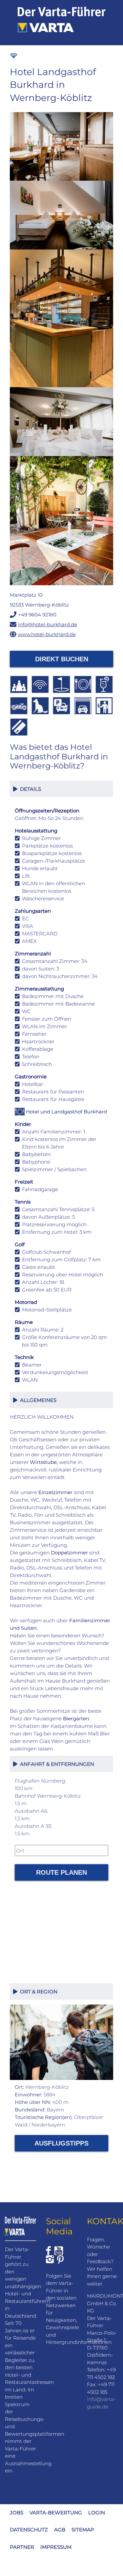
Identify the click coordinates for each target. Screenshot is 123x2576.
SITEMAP (83, 2530)
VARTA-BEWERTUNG (56, 2512)
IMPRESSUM (56, 2547)
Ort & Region (37, 1992)
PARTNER (22, 2547)
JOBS (17, 2512)
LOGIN (97, 2512)
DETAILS (29, 789)
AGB (60, 2530)
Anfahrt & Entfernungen (56, 1764)
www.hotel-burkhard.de (47, 634)
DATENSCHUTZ (29, 2530)
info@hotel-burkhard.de (48, 624)
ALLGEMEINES (37, 1400)
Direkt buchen (62, 659)
